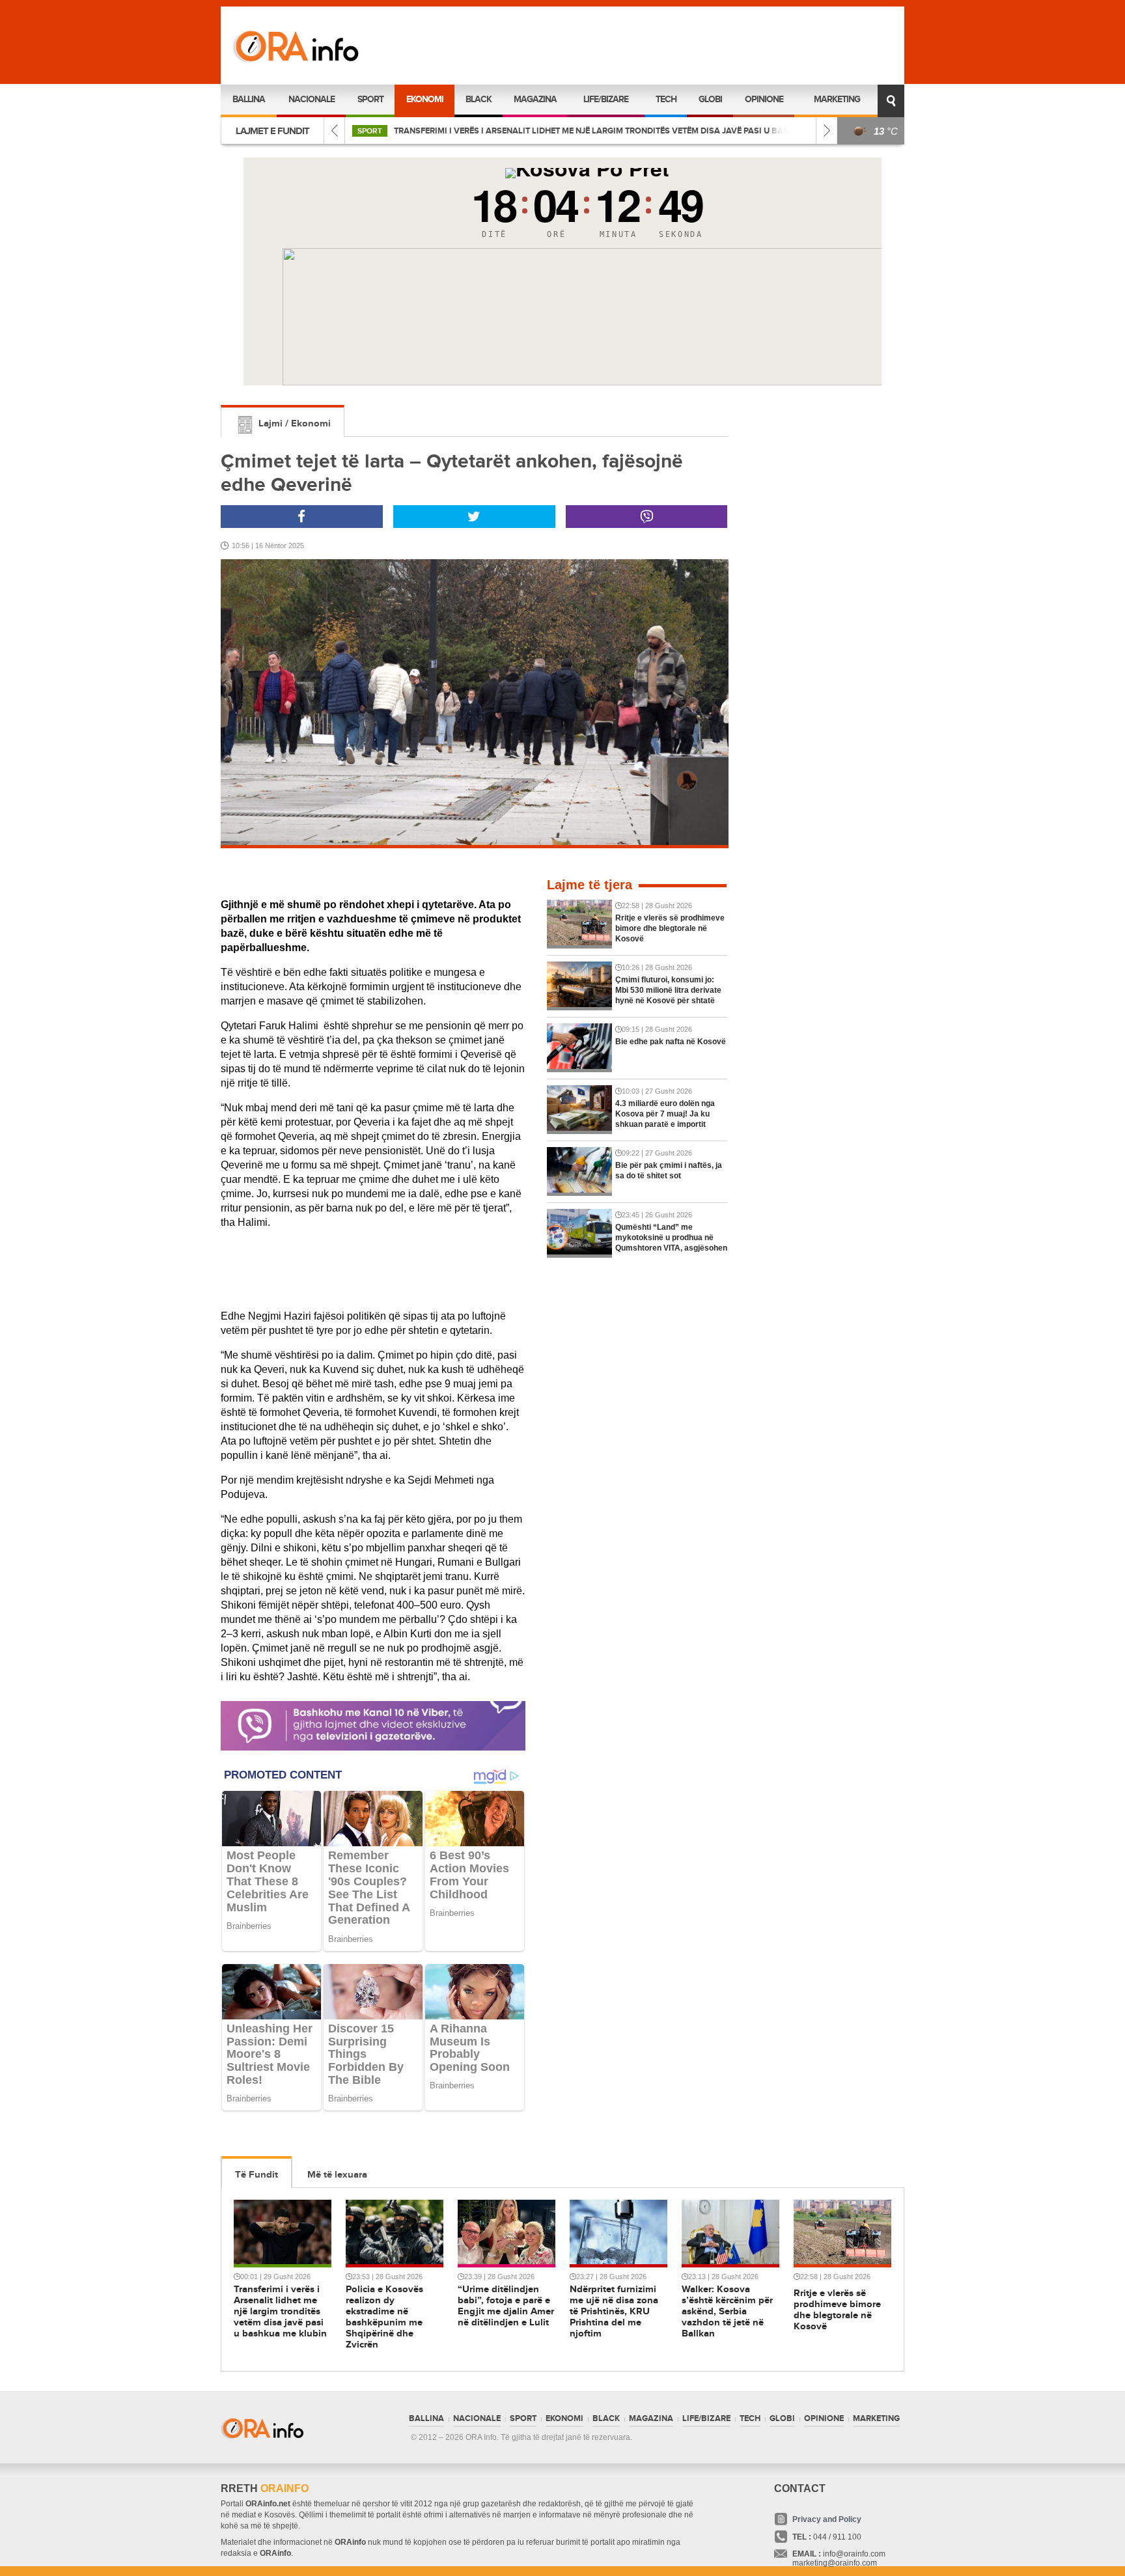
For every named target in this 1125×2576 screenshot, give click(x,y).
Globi (710, 99)
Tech (666, 99)
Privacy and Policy (827, 2519)
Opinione (764, 99)
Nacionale (312, 99)
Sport (370, 99)
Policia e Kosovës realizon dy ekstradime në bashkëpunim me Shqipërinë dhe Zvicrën (603, 131)
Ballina (249, 99)
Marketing (837, 99)
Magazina (535, 99)
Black (479, 99)
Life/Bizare (606, 99)
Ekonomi (425, 99)
